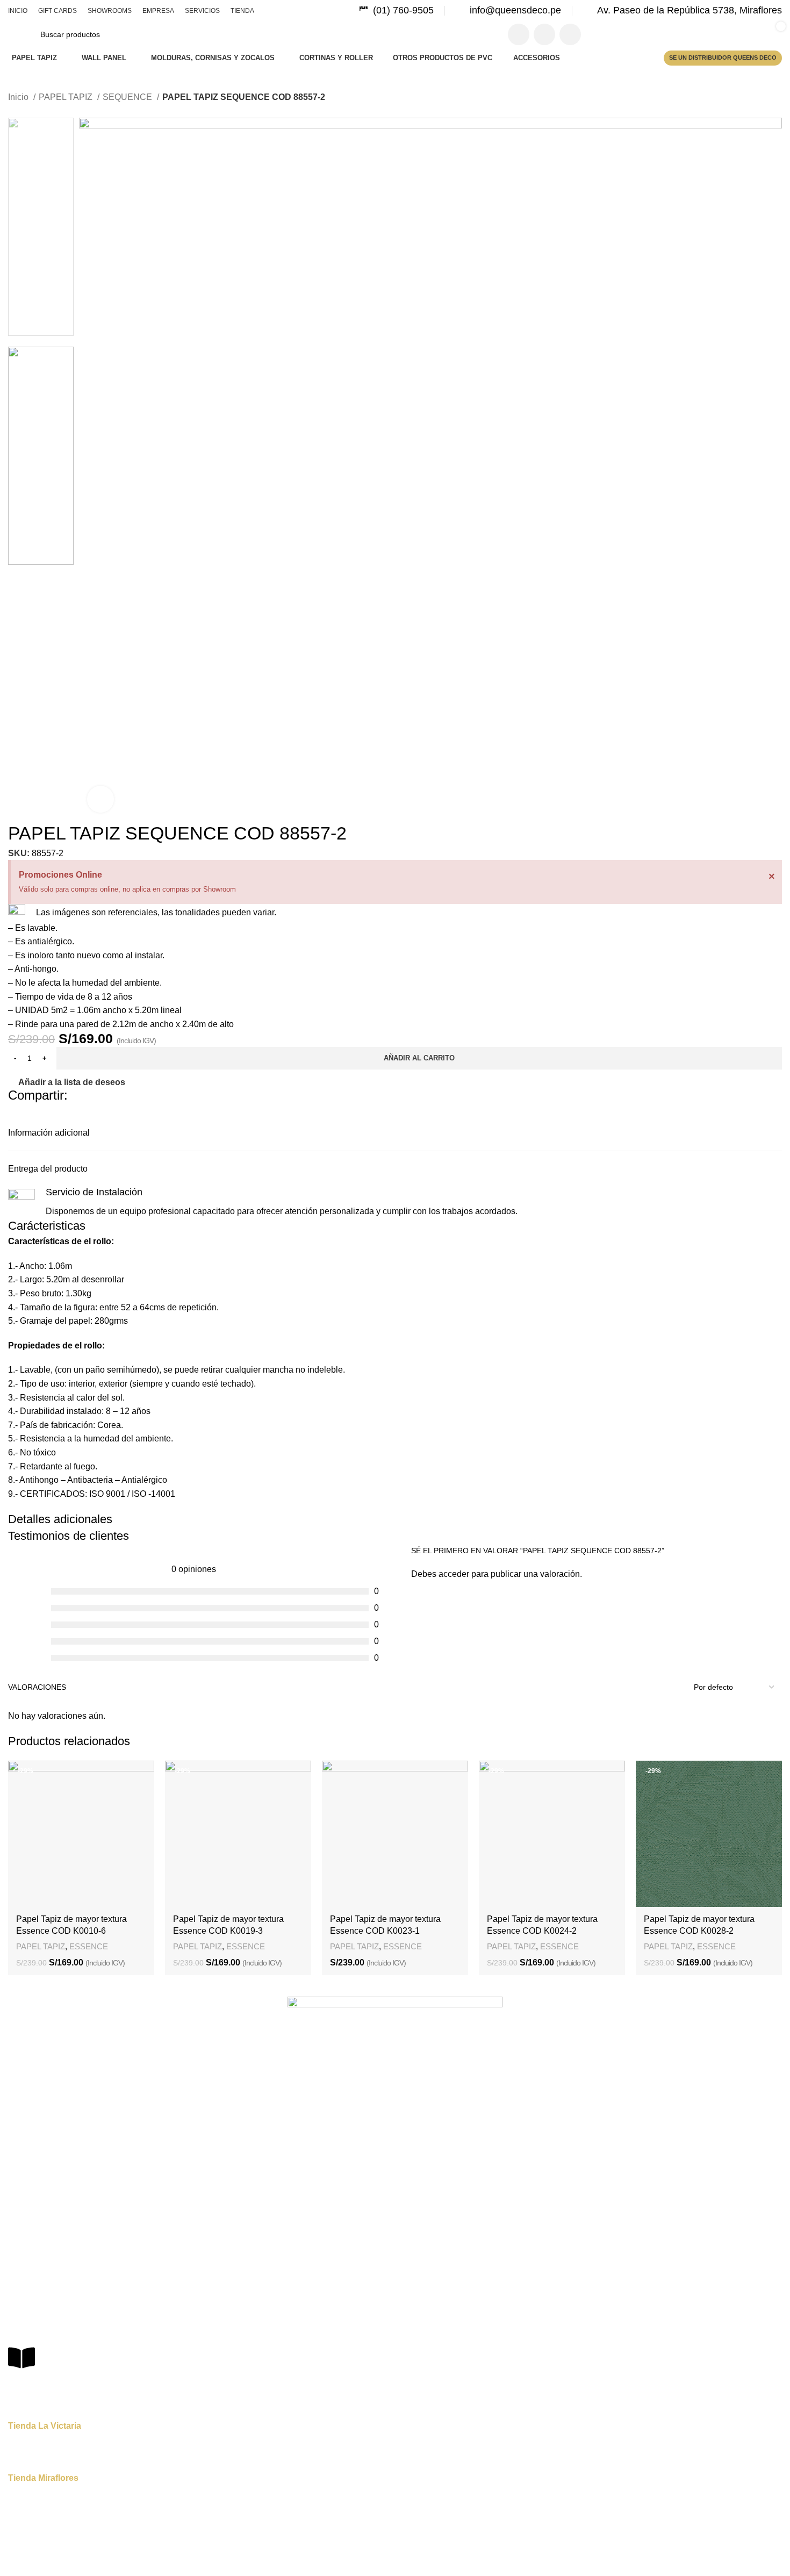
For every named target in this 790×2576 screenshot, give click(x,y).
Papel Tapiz (28, 2190)
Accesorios (27, 2245)
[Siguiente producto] (35, 112)
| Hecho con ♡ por (433, 2560)
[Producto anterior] (13, 112)
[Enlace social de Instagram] (544, 34)
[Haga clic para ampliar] (100, 799)
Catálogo (23, 2155)
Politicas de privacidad (46, 2316)
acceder (454, 1574)
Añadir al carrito (419, 1058)
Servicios (23, 2136)
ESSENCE (89, 1946)
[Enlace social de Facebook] (519, 34)
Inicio (19, 97)
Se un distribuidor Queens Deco (723, 58)
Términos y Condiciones (49, 2335)
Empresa (23, 2118)
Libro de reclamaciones (68, 2383)
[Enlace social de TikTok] (570, 34)
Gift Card (23, 2082)
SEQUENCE (128, 97)
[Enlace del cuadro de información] (396, 10)
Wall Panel (26, 2208)
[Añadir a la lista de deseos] (141, 1774)
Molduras (24, 2263)
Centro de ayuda (37, 2298)
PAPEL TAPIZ (67, 97)
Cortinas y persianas (43, 2227)
